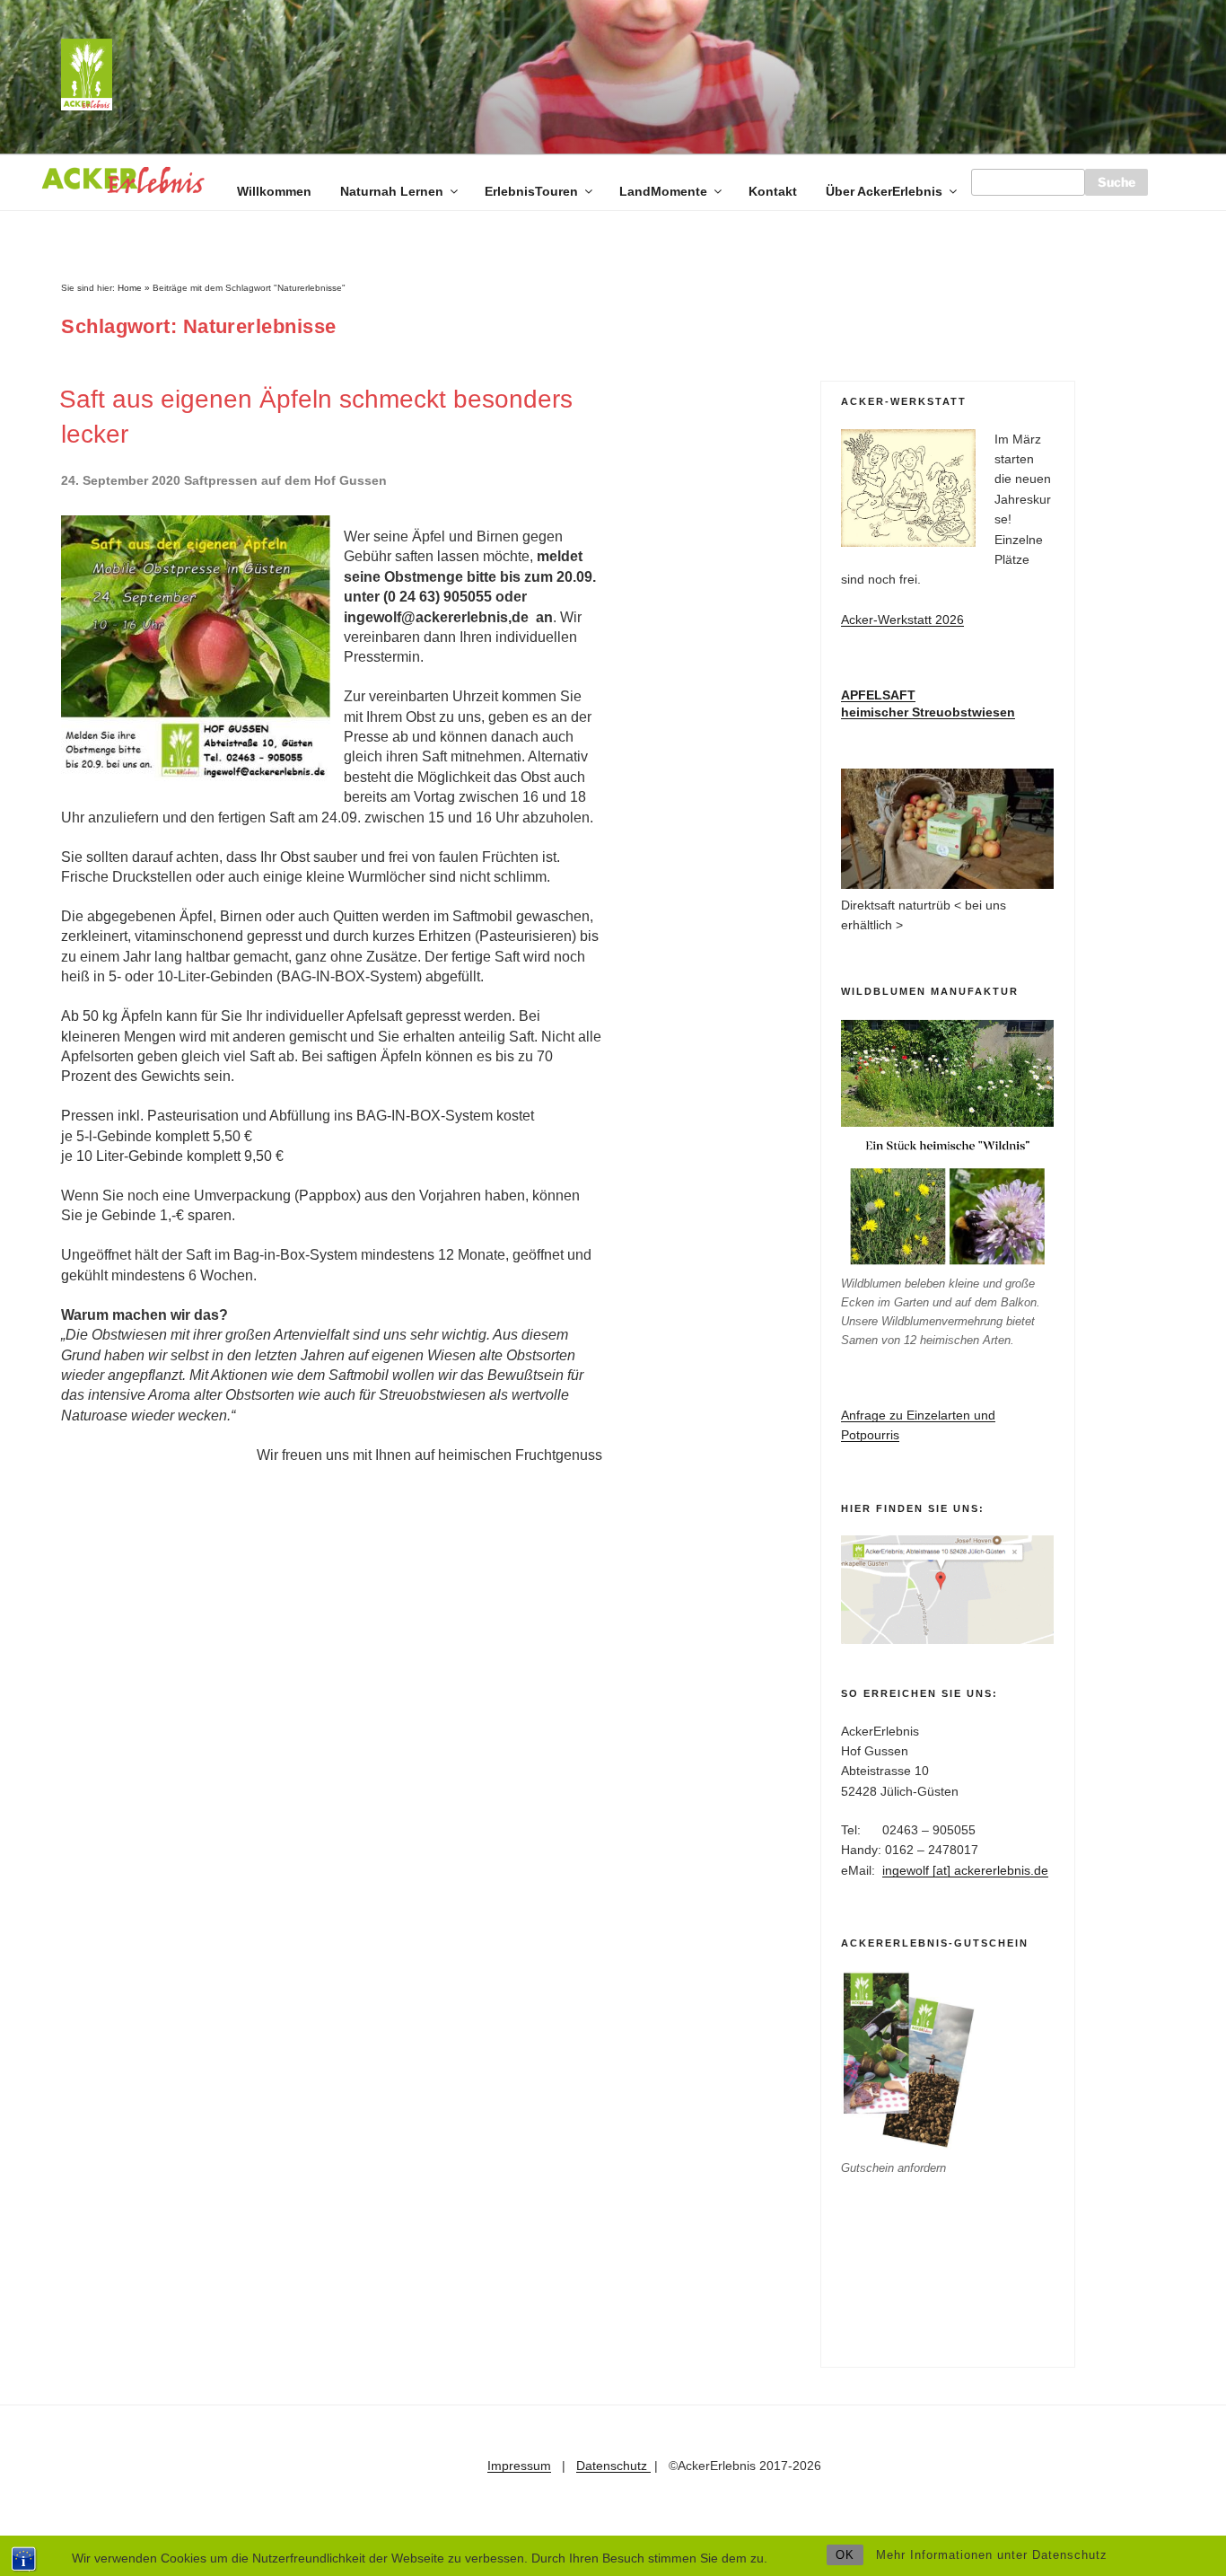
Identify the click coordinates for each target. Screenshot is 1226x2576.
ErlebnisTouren (531, 191)
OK (845, 2555)
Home (130, 288)
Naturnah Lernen (392, 191)
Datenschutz (613, 2466)
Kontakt (773, 191)
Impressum (519, 2466)
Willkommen (274, 191)
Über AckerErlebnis (884, 191)
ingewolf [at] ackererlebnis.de (965, 1870)
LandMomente (663, 191)
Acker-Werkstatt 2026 (902, 620)
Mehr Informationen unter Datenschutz (992, 2555)
